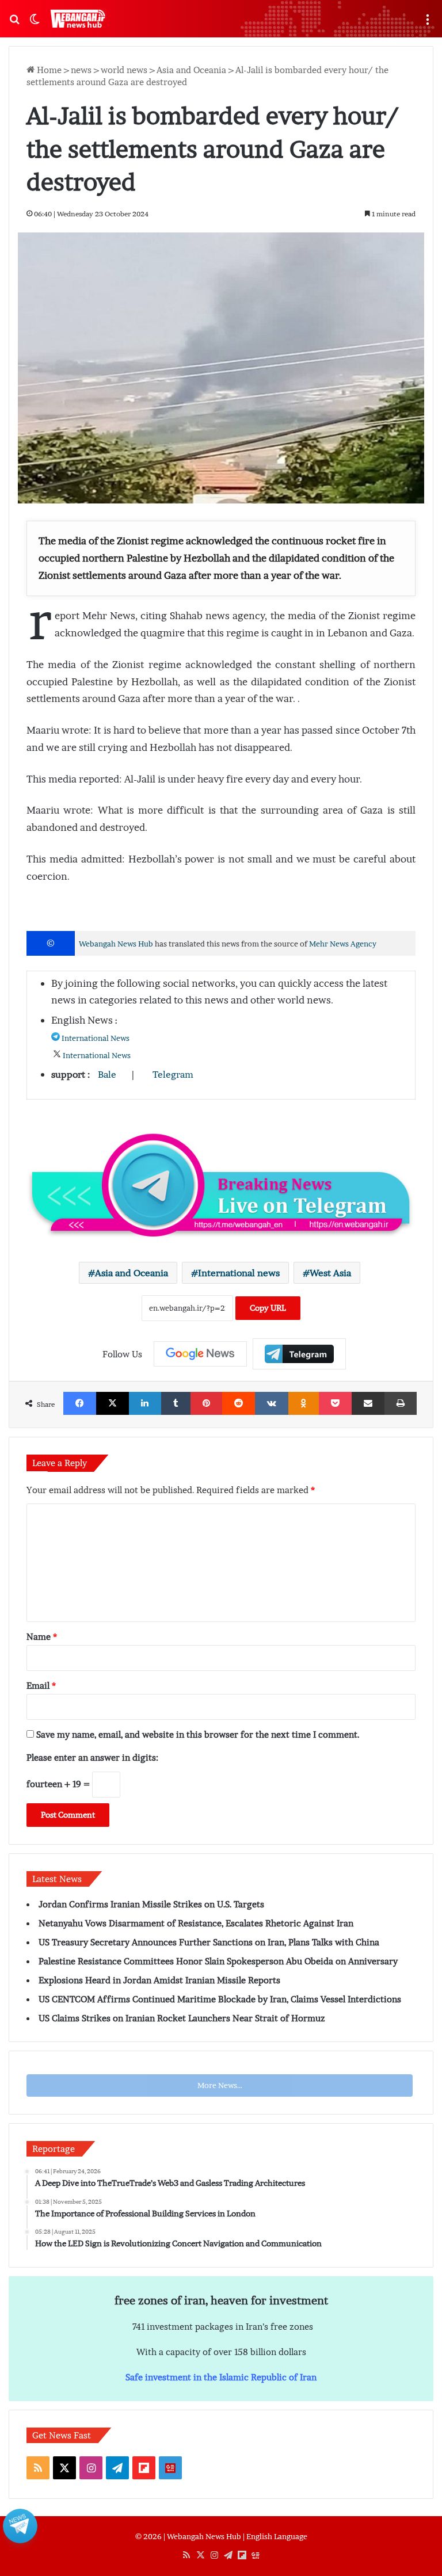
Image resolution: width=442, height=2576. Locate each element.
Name (42, 1636)
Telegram (173, 1074)
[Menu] (428, 23)
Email (41, 1685)
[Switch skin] (35, 23)
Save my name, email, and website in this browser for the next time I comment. (198, 1734)
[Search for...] (14, 23)
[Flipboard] (299, 1354)
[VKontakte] (272, 1403)
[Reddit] (239, 1403)
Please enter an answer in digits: (92, 1757)
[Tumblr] (176, 1403)
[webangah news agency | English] (78, 19)
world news (124, 70)
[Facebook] (80, 1403)
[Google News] (200, 1354)
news (81, 70)
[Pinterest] (206, 1403)
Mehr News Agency (343, 944)
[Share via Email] (368, 1403)
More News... (220, 2085)
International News (96, 1038)
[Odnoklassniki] (304, 1403)
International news (239, 1273)
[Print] (401, 1403)
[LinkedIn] (145, 1403)
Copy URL (268, 1308)
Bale (107, 1074)
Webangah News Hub (116, 944)
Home (48, 70)
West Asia (330, 1273)
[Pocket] (335, 1403)
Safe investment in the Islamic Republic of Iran (221, 2377)
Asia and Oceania (191, 70)
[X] (113, 1403)
